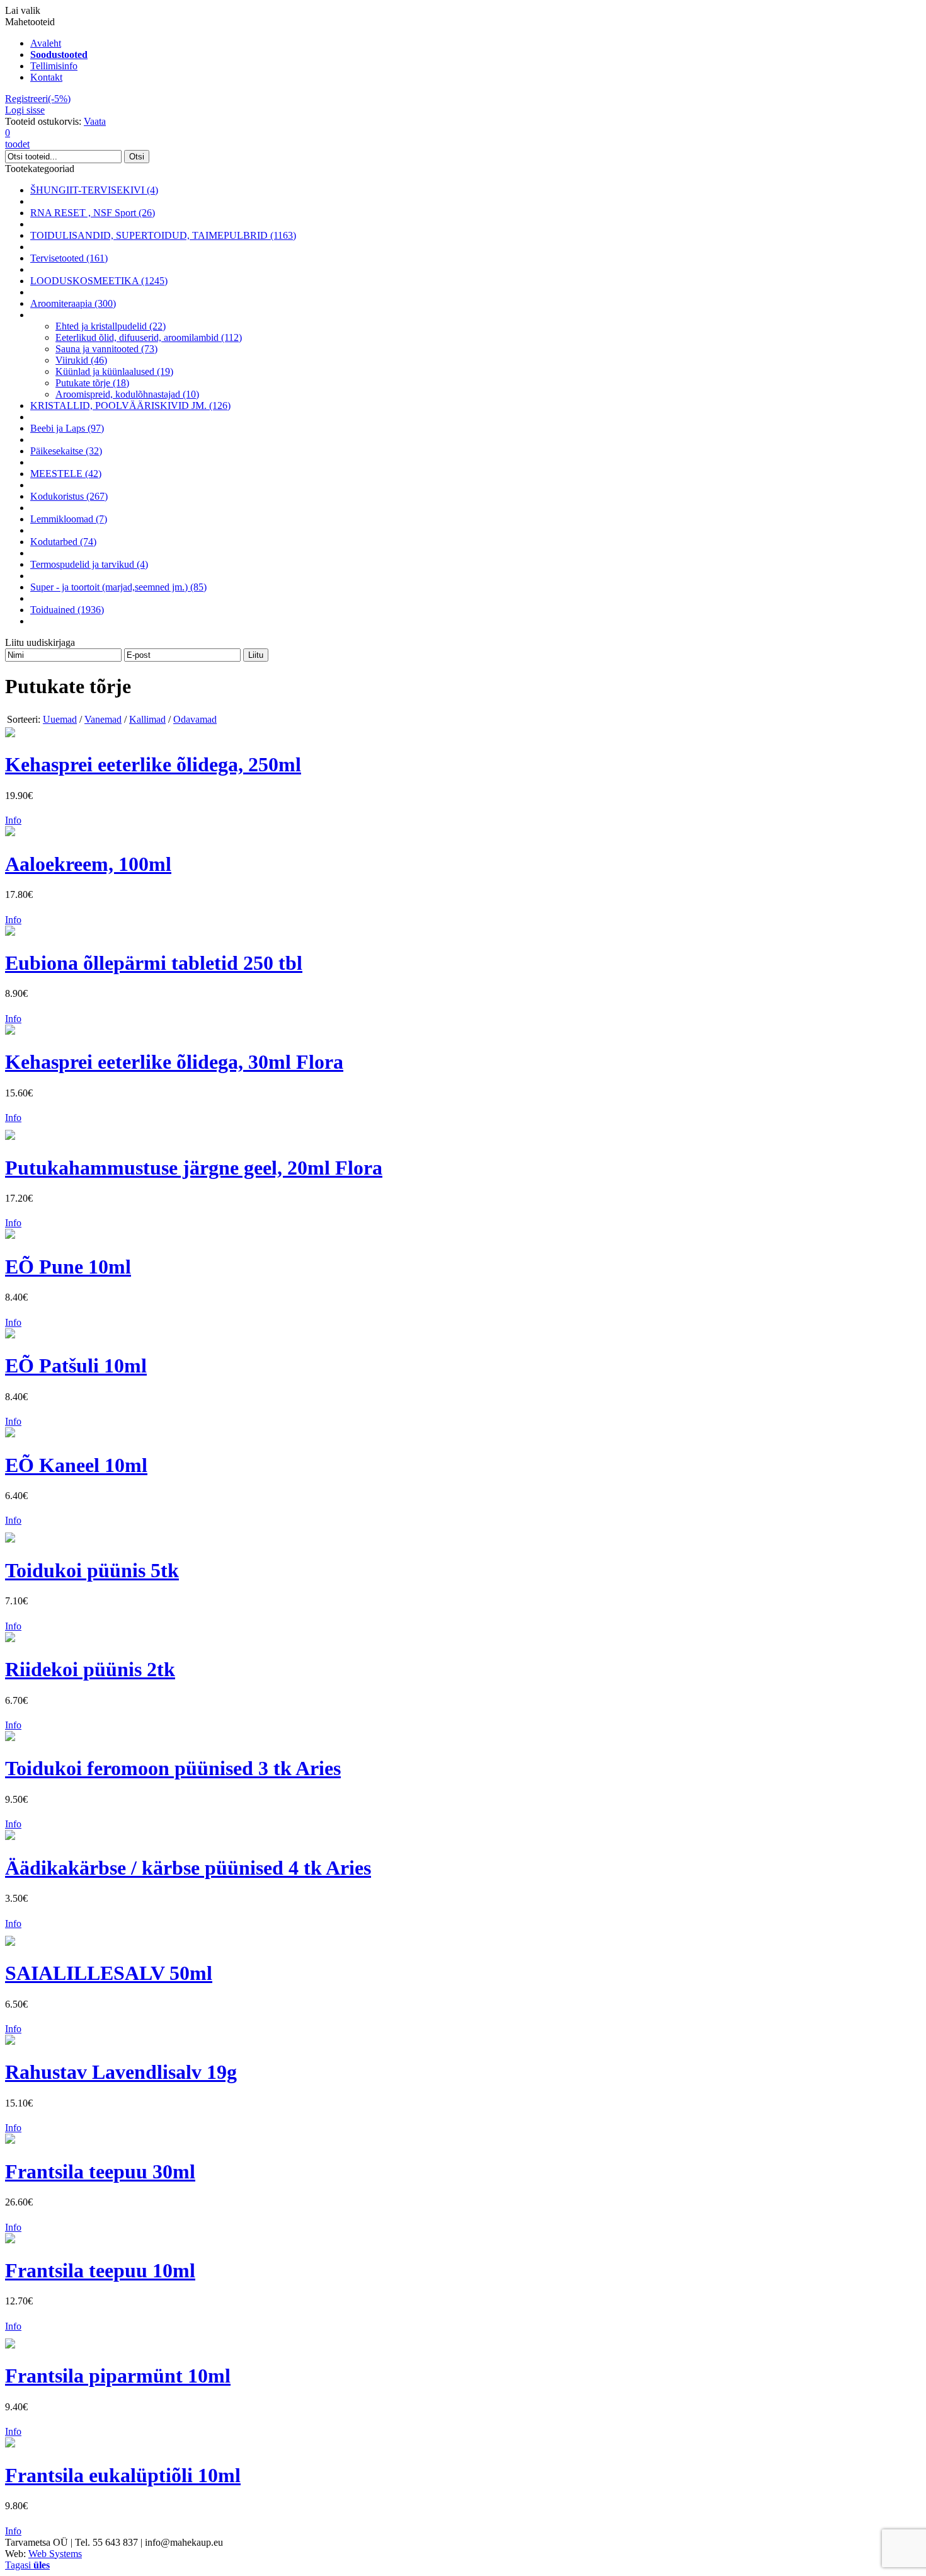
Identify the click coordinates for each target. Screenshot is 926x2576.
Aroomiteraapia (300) (73, 303)
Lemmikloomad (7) (69, 519)
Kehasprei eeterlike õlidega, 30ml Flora (174, 1062)
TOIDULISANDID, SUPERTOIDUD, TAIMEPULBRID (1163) (163, 235)
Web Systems (55, 2554)
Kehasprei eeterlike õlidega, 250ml (153, 764)
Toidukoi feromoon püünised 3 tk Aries (173, 1768)
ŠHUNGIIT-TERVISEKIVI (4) (94, 190)
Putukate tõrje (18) (92, 383)
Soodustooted (59, 55)
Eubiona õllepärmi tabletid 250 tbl (154, 963)
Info (13, 820)
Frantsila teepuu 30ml (100, 2171)
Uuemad (60, 719)
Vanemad (103, 719)
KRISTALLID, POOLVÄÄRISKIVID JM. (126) (130, 405)
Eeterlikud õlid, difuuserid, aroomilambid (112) (149, 337)
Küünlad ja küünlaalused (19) (114, 371)
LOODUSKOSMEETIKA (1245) (99, 281)
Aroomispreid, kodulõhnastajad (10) (127, 394)
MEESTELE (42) (66, 474)
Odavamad (195, 719)
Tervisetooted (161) (69, 258)
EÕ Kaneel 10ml (76, 1465)
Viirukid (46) (81, 360)
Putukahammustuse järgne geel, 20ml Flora (194, 1168)
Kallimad (147, 719)
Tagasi (27, 2565)
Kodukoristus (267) (69, 496)
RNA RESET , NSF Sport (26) (93, 213)
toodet (17, 138)
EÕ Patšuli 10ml (76, 1366)
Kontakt (46, 77)
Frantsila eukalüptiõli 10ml (123, 2475)
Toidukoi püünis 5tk (92, 1570)
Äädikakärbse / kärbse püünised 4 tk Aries (188, 1868)
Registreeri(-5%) (38, 99)
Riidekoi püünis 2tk (90, 1669)
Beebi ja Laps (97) (67, 428)
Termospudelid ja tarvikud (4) (89, 564)
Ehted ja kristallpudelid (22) (111, 326)
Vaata (95, 121)
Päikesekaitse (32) (66, 451)
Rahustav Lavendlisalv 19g (121, 2072)
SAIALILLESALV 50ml (109, 1973)
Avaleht (46, 43)
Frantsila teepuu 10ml (100, 2270)
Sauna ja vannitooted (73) (106, 349)
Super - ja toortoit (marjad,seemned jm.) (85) (118, 587)
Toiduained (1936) (67, 610)
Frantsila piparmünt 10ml (118, 2376)
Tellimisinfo (54, 66)
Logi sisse (25, 110)
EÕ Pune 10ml (68, 1267)
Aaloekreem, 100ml (88, 864)
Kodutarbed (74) (63, 542)
